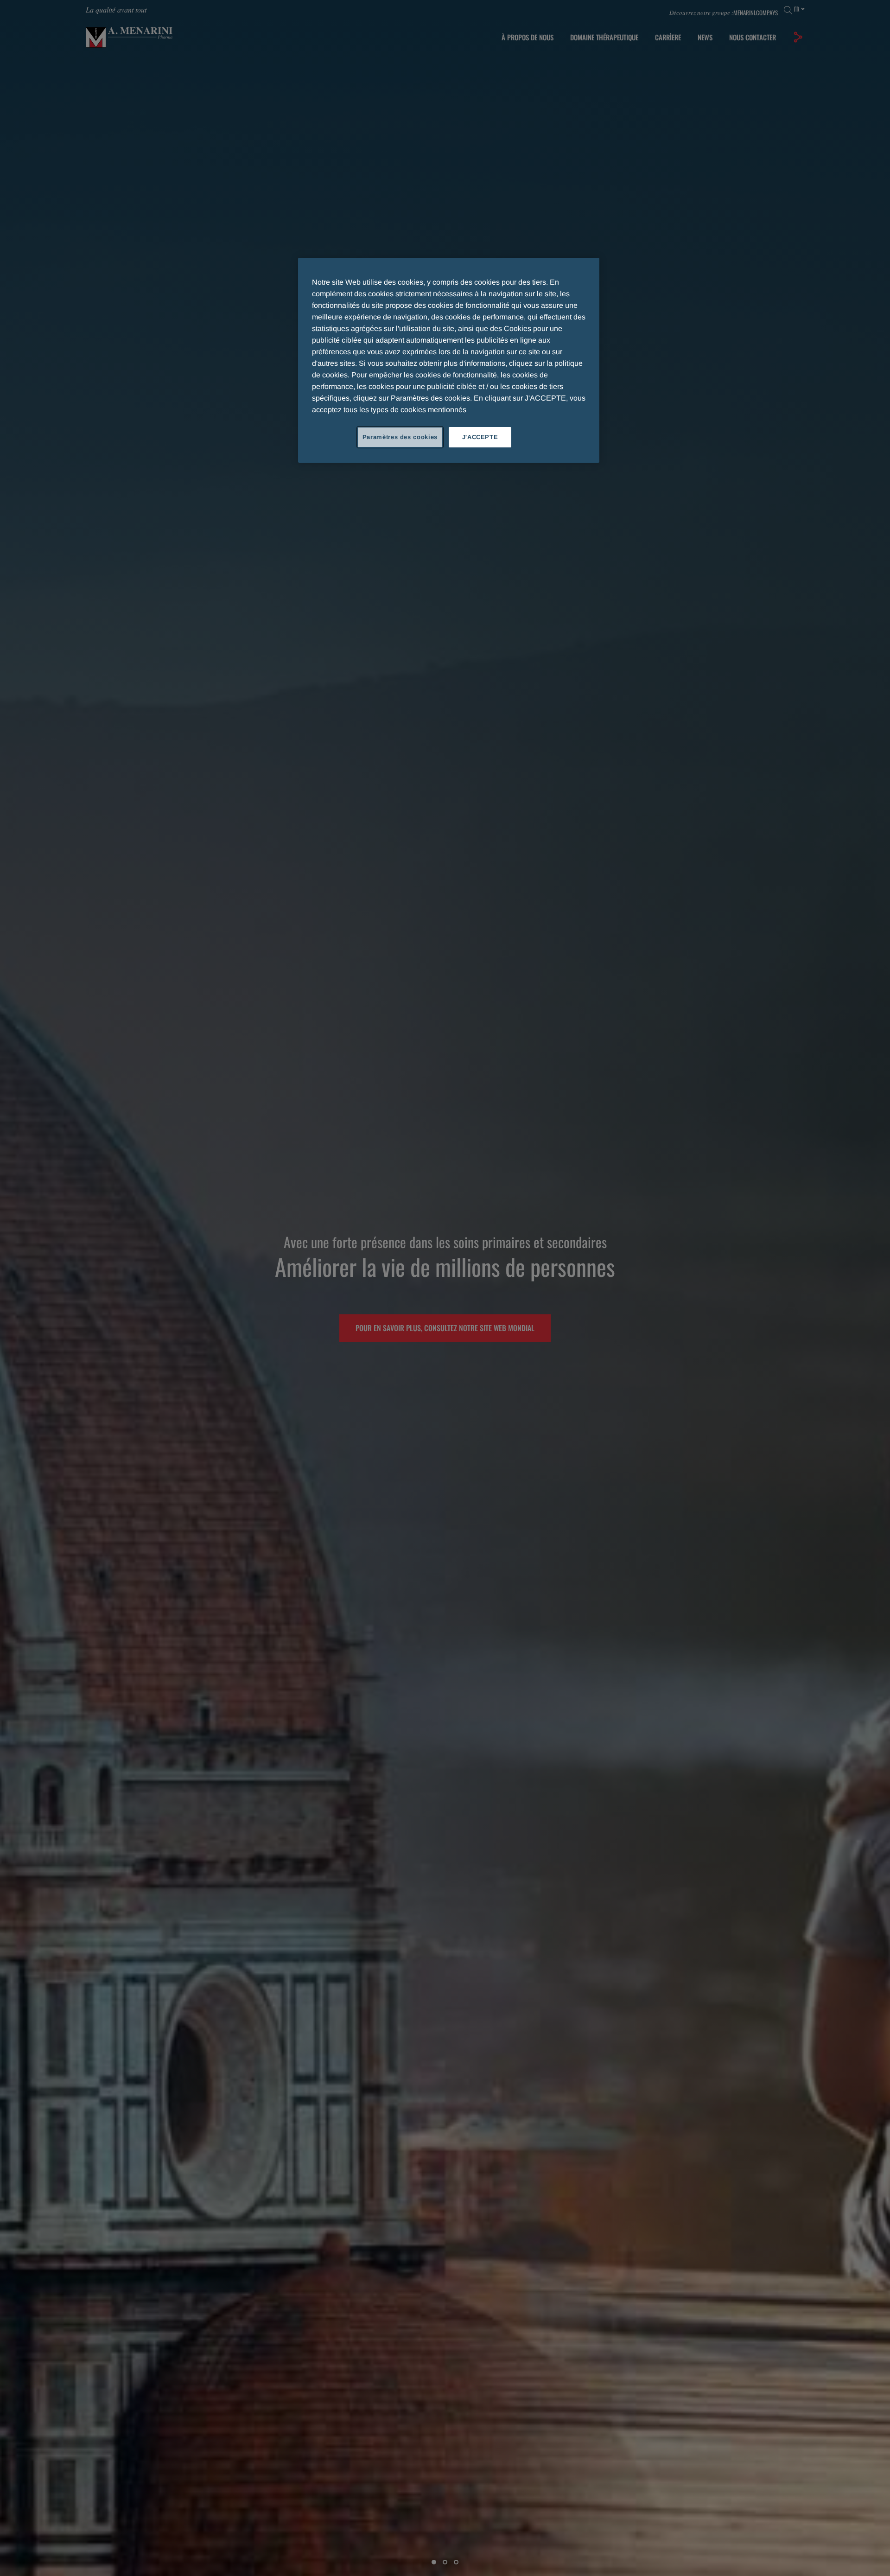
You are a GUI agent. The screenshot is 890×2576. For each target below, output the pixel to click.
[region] (449, 360)
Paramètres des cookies (400, 437)
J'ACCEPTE (480, 437)
